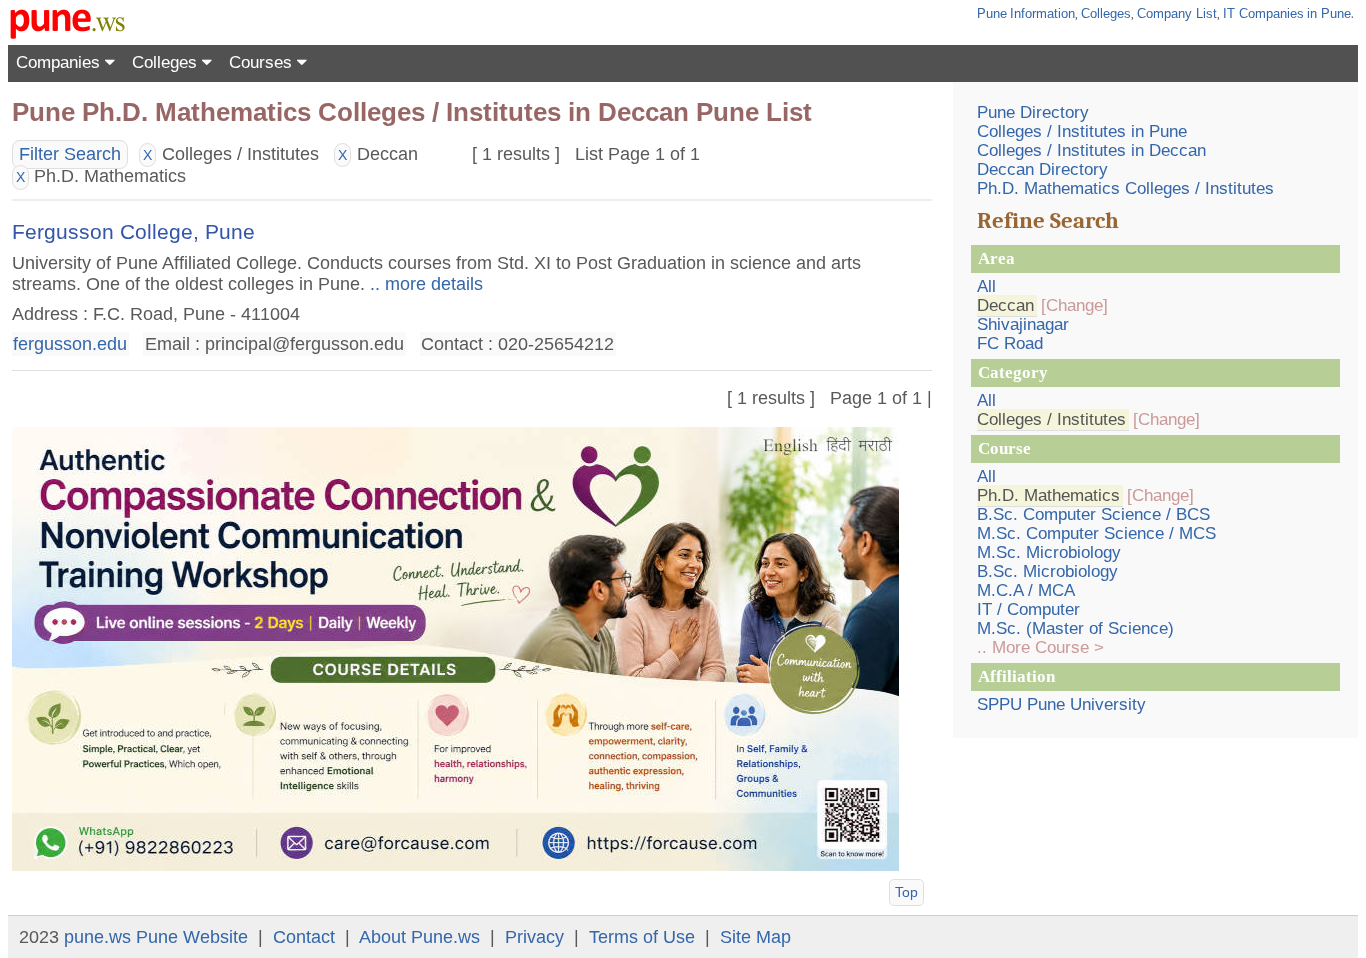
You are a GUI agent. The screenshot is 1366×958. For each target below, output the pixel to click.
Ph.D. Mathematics (1048, 495)
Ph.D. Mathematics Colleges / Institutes (1125, 188)
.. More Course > (1040, 647)
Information (1042, 13)
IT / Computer (1028, 609)
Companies (60, 62)
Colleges (1106, 13)
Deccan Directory (1042, 169)
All (986, 286)
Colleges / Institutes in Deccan (1091, 150)
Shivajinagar (1023, 324)
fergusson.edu (70, 344)
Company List (1177, 13)
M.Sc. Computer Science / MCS (1096, 533)
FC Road (1010, 343)
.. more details (424, 284)
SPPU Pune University (1061, 704)
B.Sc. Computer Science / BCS (1093, 514)
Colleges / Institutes (1051, 419)
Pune (992, 13)
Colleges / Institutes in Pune (1082, 131)
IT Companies (1263, 13)
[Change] (1074, 305)
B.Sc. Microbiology (1047, 571)
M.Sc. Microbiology (1049, 552)
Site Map (755, 937)
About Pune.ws (419, 937)
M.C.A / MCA (1026, 590)
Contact (304, 937)
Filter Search (70, 154)
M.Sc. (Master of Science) (1075, 628)
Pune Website (192, 937)
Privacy (534, 937)
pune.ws (97, 937)
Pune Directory (1033, 112)
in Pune (1329, 13)
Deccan (1005, 305)
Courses (263, 62)
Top (906, 892)
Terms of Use (642, 937)
